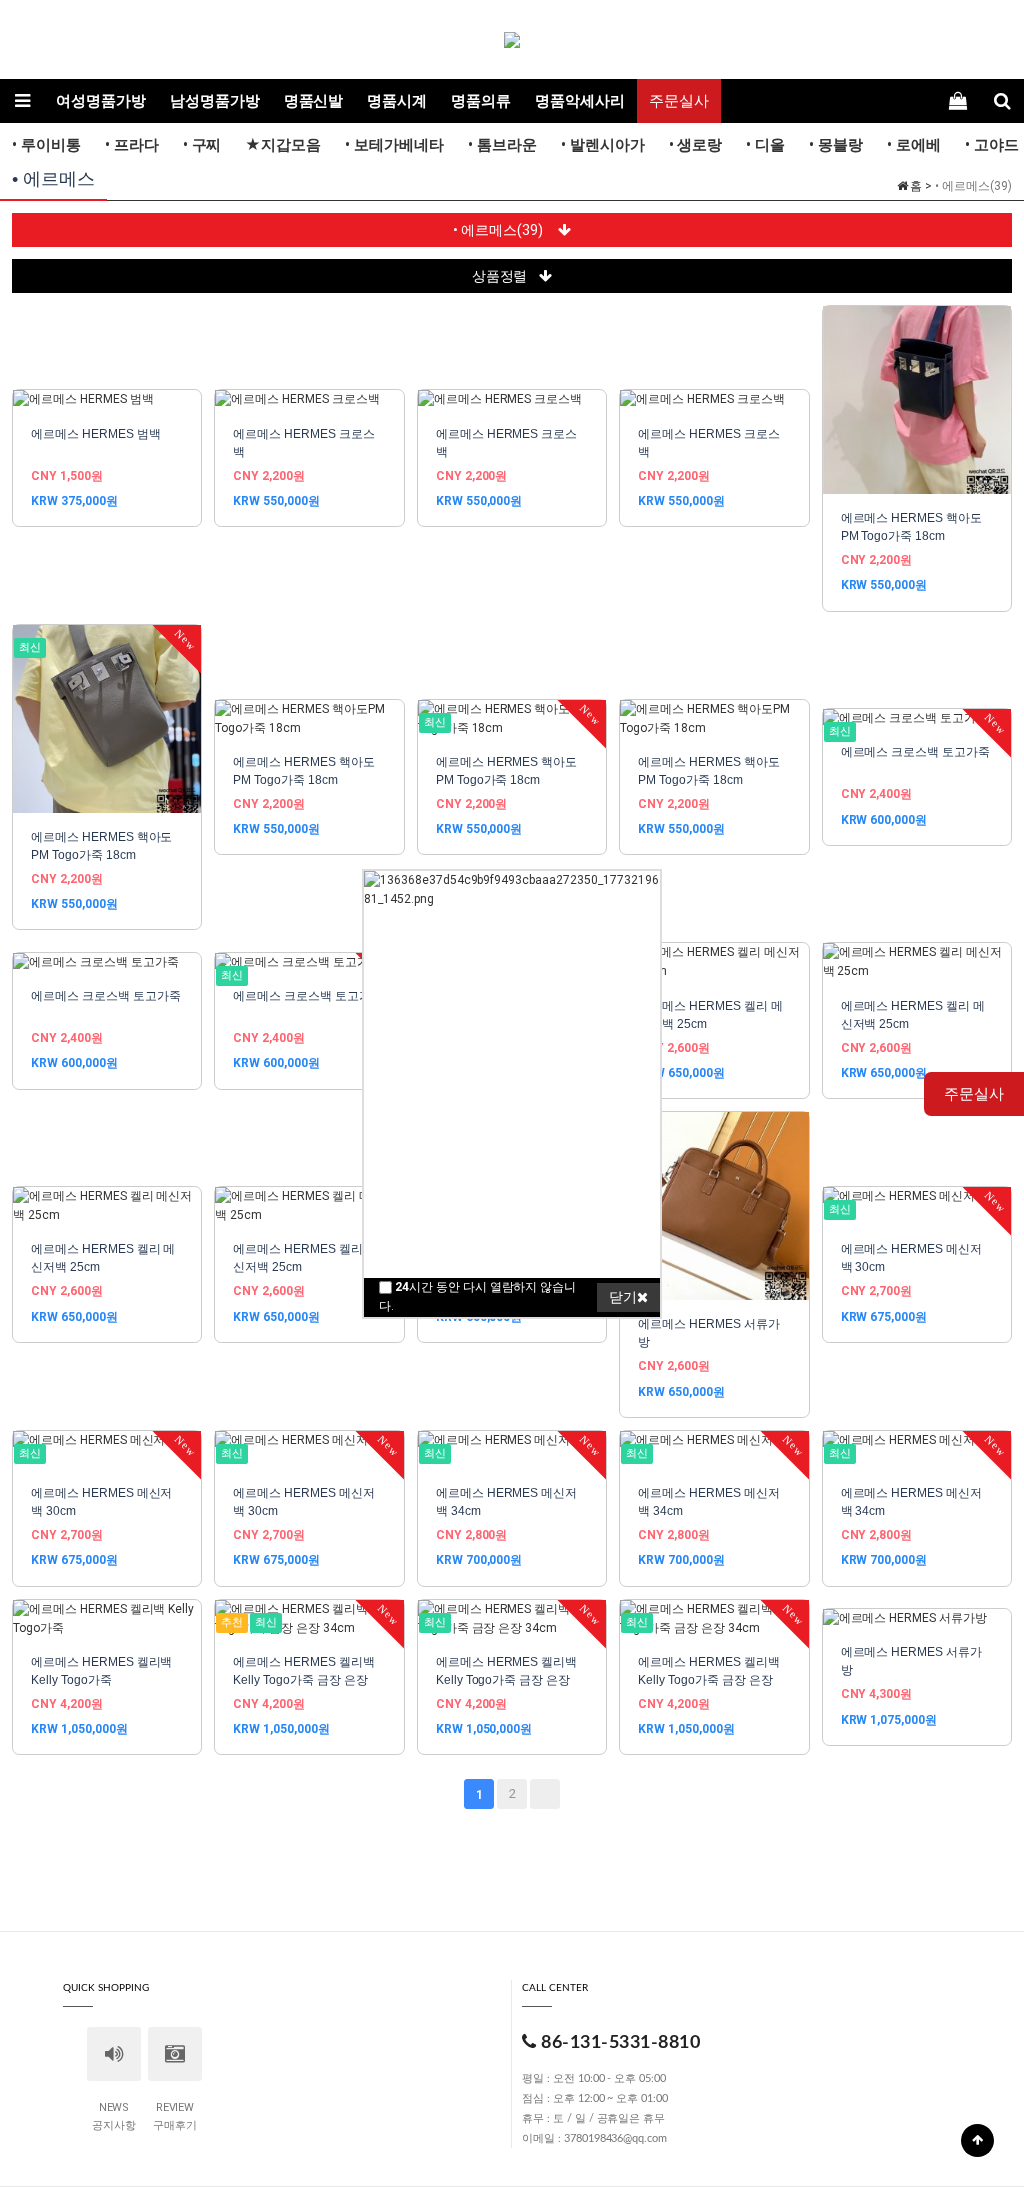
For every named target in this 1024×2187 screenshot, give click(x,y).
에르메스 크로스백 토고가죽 (915, 752)
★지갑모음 (283, 145)
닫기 (623, 1297)
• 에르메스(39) (499, 230)
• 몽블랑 (836, 145)
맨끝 (545, 1794)
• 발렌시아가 (603, 145)
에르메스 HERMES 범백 (95, 434)
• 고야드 (992, 145)
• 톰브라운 (502, 145)
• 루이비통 (46, 145)
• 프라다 (132, 145)
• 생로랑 (696, 145)
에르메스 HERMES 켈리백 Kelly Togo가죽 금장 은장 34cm (303, 1680)
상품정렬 (500, 276)
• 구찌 (202, 145)
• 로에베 (914, 145)
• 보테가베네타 (394, 145)
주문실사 (679, 101)
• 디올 (765, 145)
